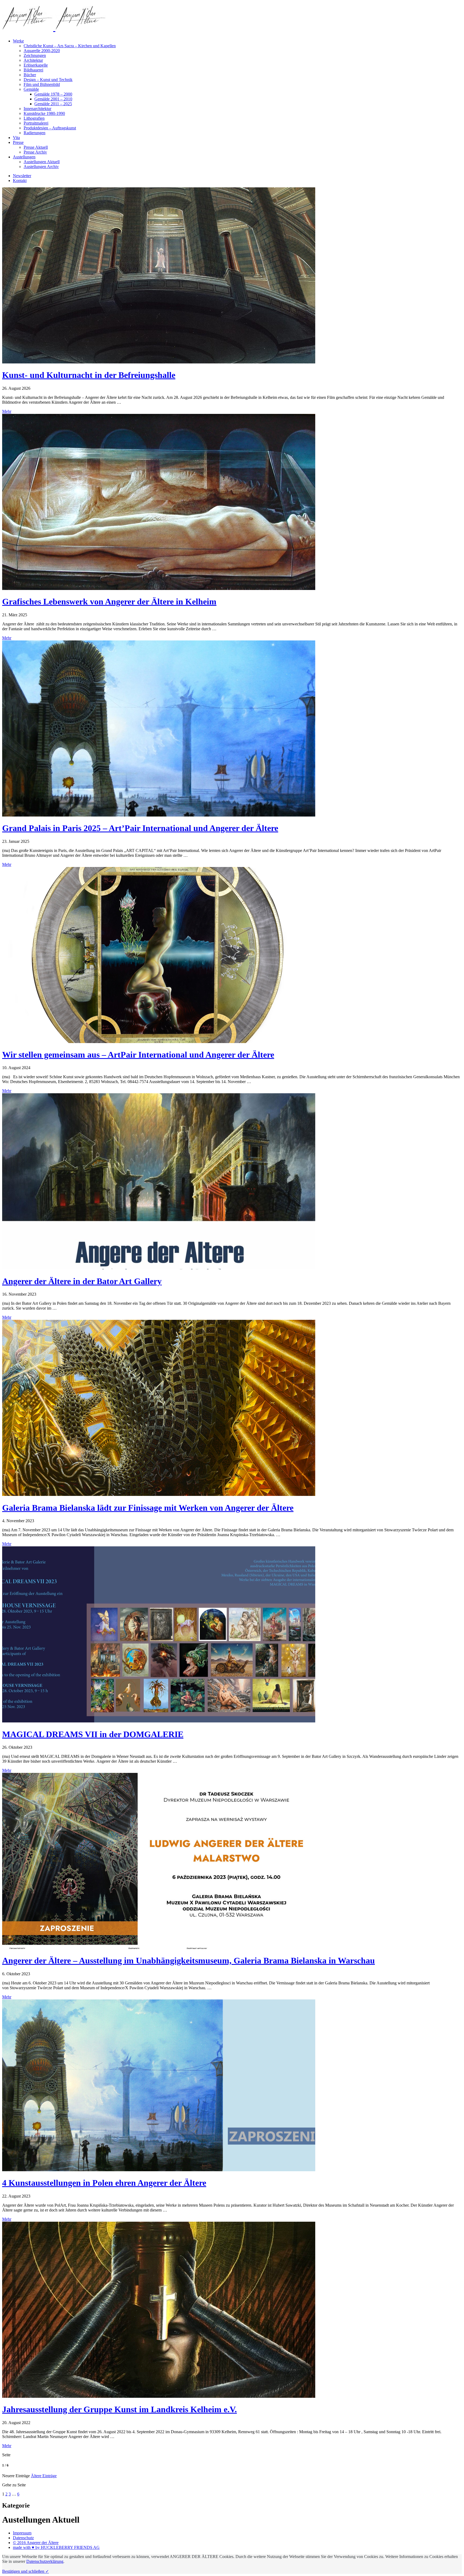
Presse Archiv (35, 152)
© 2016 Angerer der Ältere (36, 2543)
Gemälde (31, 89)
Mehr (7, 411)
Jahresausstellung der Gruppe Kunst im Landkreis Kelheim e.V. (119, 2409)
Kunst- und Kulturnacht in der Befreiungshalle (89, 375)
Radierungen (35, 133)
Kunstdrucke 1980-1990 (44, 113)
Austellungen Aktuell (42, 162)
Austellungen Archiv (41, 167)
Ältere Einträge (44, 2476)
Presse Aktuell (36, 147)
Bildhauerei (33, 70)
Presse (18, 142)
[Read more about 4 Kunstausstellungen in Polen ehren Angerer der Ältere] (159, 2170)
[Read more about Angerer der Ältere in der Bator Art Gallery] (159, 1268)
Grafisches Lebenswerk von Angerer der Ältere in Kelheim (109, 602)
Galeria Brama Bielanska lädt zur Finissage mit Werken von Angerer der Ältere (148, 1508)
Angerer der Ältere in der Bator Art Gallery (82, 1281)
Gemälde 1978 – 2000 (53, 94)
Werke (18, 41)
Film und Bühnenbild (42, 84)
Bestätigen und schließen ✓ (26, 2571)
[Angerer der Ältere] (54, 28)
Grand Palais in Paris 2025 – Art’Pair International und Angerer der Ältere (140, 828)
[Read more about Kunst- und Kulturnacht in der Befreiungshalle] (159, 362)
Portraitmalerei (36, 123)
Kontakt (20, 181)
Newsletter (22, 176)
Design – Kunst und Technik (48, 80)
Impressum (22, 2533)
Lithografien (34, 118)
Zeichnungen (35, 55)
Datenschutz (23, 2538)
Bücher (30, 75)
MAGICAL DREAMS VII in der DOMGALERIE (93, 1734)
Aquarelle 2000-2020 (42, 51)
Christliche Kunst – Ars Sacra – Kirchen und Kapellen (70, 46)
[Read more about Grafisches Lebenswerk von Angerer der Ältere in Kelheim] (159, 589)
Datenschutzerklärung (45, 2561)
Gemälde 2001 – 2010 (53, 99)
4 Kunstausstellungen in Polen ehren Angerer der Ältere (104, 2183)
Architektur (33, 60)
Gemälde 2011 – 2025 (53, 104)
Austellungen (24, 157)
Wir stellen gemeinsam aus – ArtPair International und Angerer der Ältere (138, 1055)
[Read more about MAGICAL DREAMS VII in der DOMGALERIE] (159, 1721)
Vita (16, 138)
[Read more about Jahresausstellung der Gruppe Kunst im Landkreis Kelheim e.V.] (159, 2396)
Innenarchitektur (37, 109)
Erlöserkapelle (36, 65)
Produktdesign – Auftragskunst (50, 128)
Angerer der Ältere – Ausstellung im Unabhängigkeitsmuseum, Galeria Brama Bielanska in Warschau (189, 1961)
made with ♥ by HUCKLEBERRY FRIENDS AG (56, 2547)
